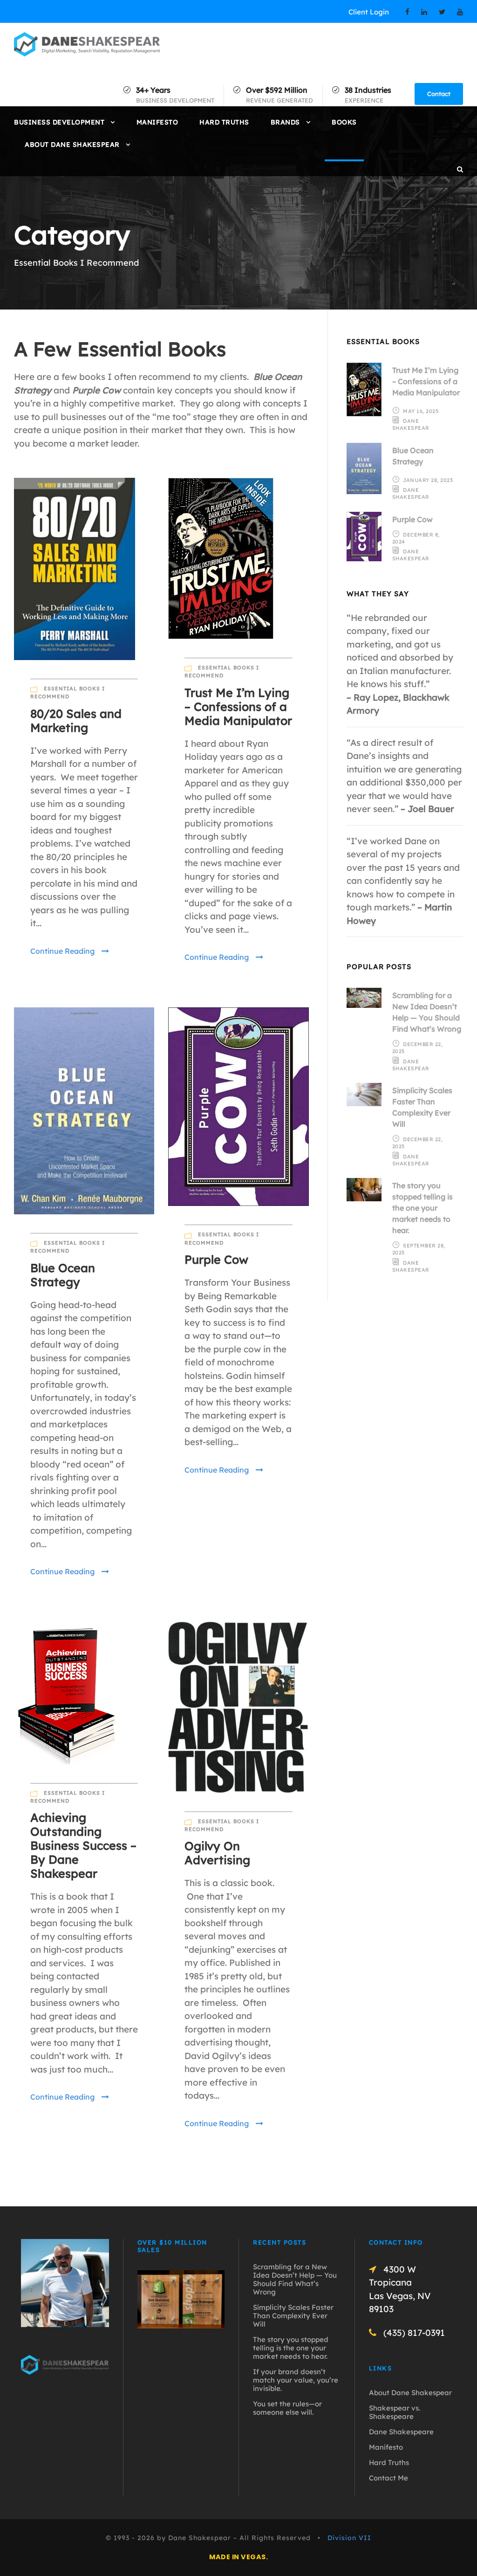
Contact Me (388, 2478)
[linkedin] (424, 12)
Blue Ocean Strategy (63, 1275)
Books (344, 122)
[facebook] (407, 12)
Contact (439, 94)
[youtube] (460, 12)
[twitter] (442, 12)
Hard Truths (224, 122)
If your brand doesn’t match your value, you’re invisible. (296, 2380)
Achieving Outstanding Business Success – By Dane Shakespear (83, 1845)
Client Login (369, 12)
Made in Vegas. (238, 2557)
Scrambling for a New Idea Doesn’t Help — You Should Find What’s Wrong (295, 2279)
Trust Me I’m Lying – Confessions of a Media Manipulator (238, 706)
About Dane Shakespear (72, 145)
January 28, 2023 (428, 480)
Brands (285, 122)
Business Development (59, 122)
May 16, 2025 (421, 411)
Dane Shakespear (411, 424)
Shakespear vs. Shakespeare (395, 2412)
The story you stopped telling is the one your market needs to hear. (422, 1208)
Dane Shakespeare (401, 2432)
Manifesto (157, 122)
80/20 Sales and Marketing (76, 720)
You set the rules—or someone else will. (287, 2408)
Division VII (349, 2538)
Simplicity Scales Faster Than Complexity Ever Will (293, 2316)
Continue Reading (62, 951)
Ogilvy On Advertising (217, 1853)
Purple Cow (216, 1259)
